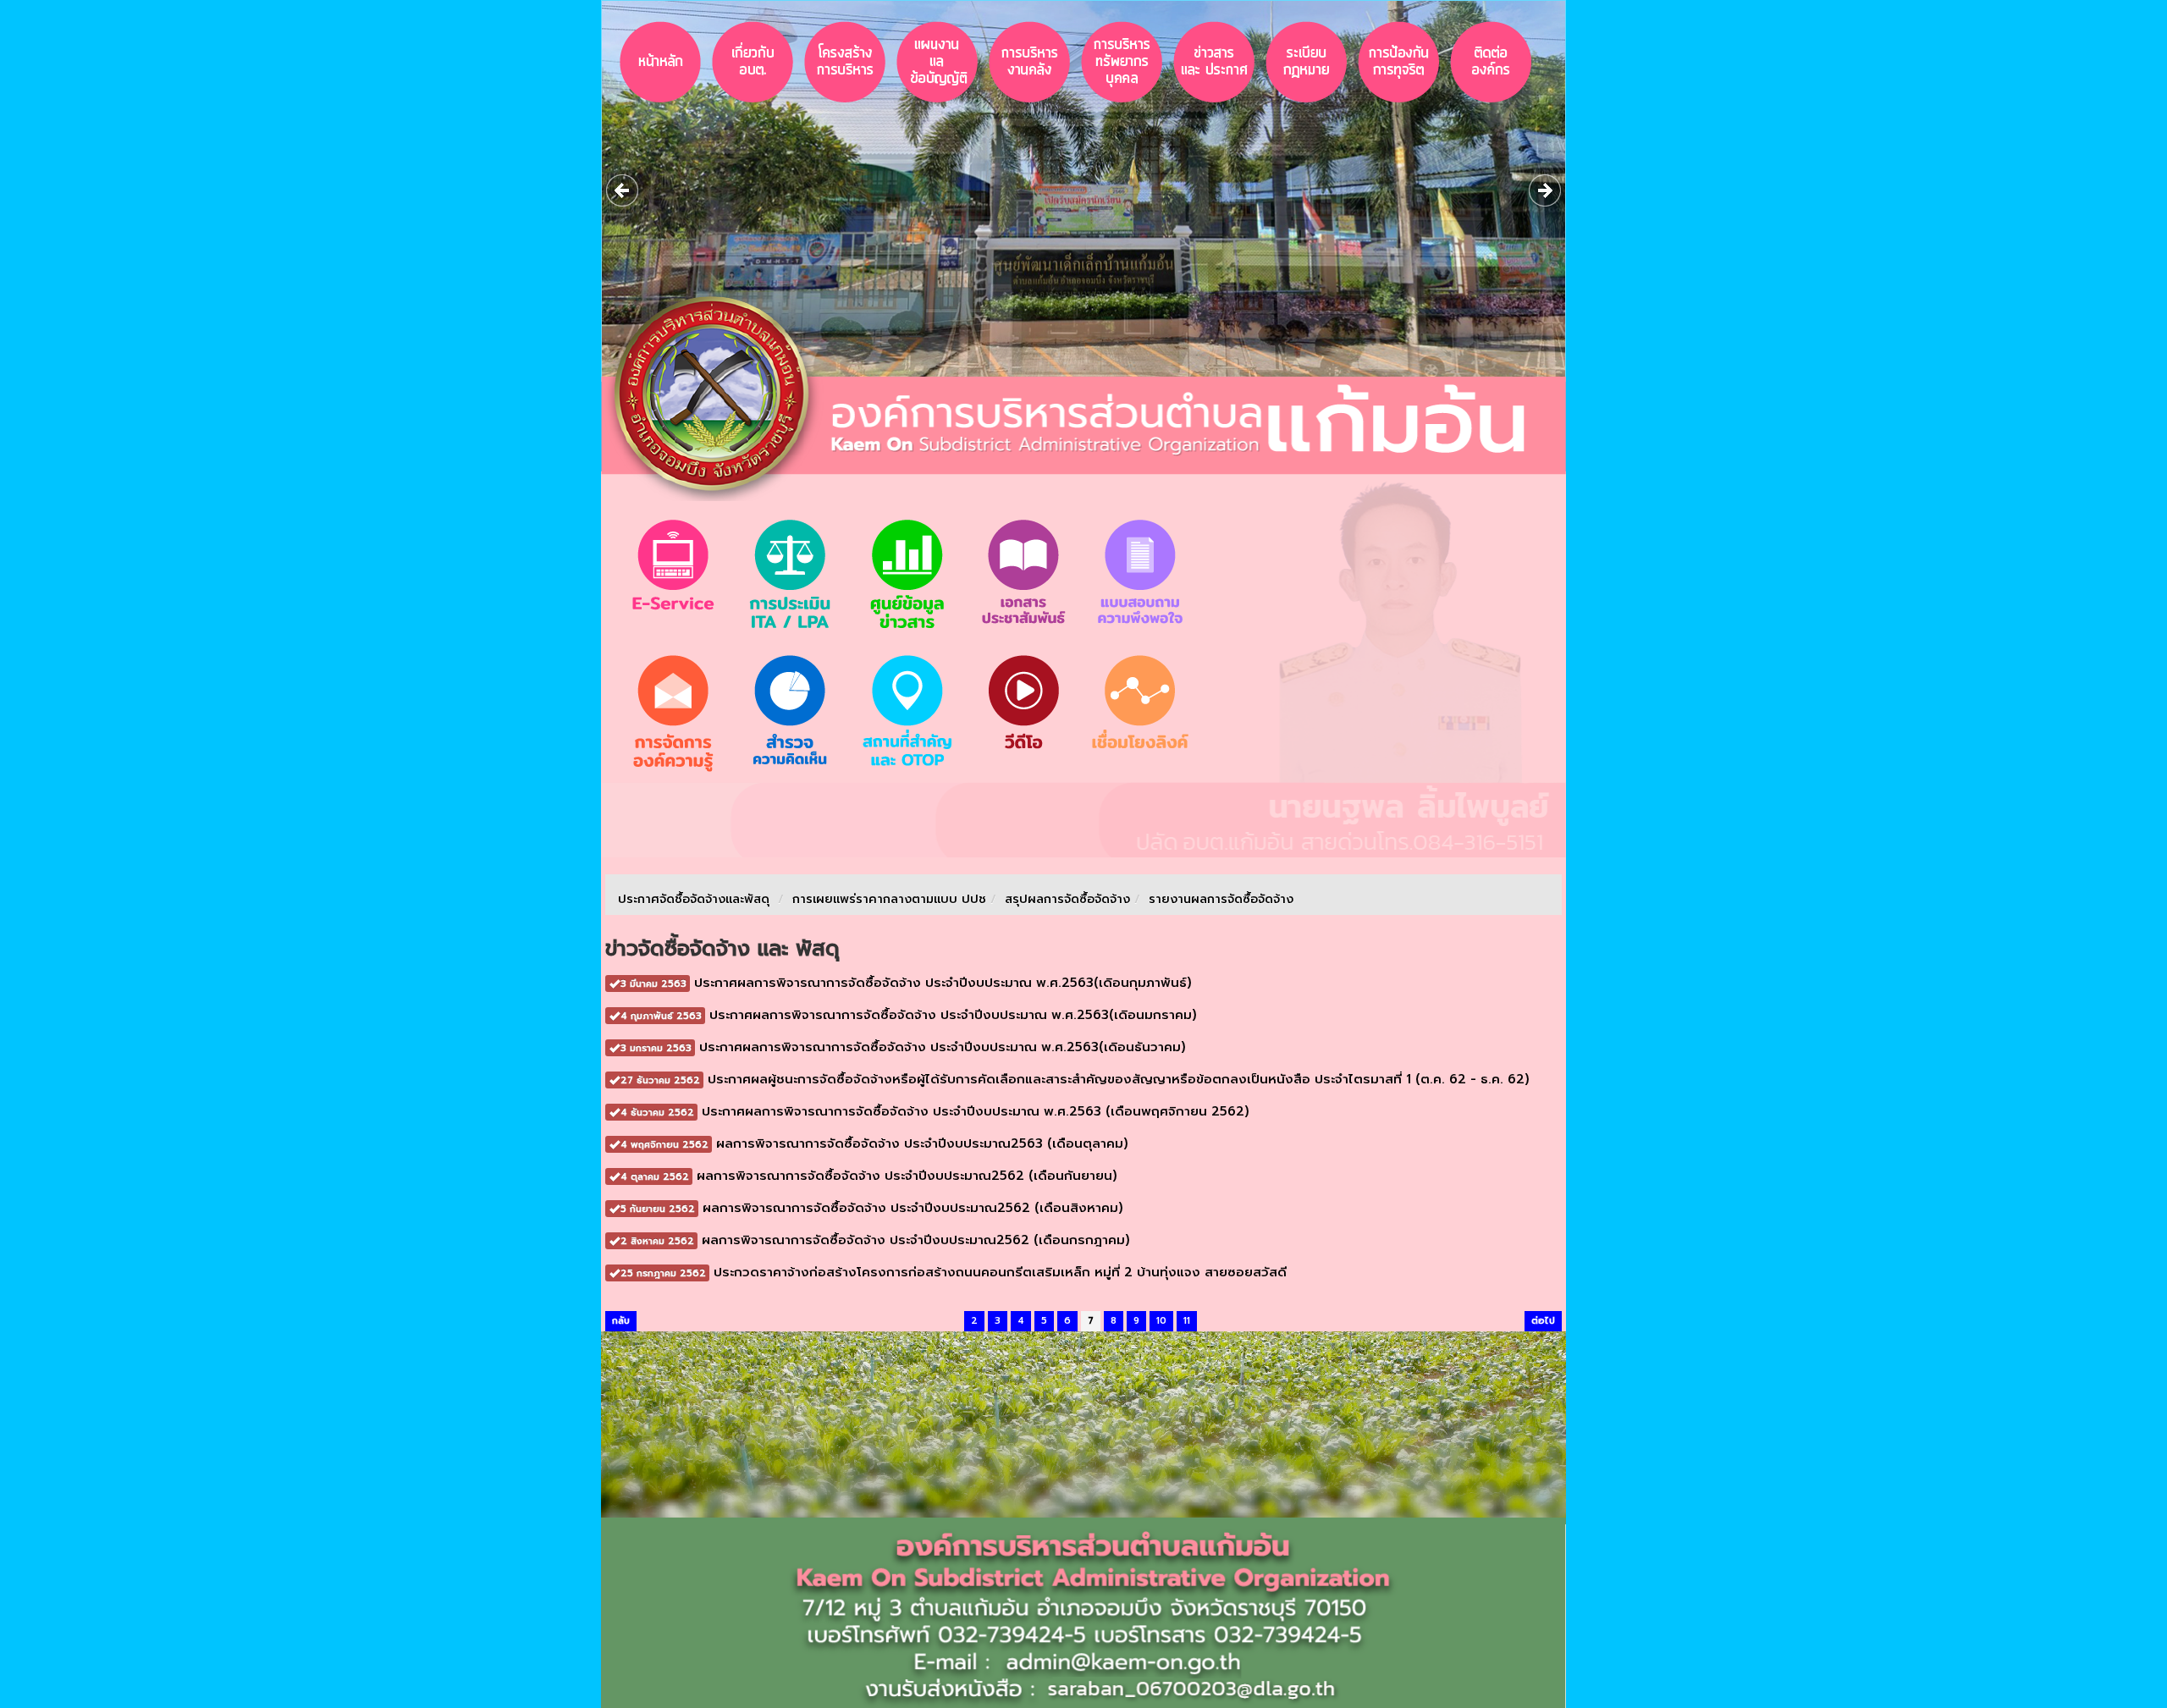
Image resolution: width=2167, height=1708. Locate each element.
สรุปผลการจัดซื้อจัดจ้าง (1067, 899)
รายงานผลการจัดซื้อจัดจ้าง (1221, 899)
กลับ (621, 1321)
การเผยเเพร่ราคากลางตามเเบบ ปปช (889, 899)
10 (1161, 1321)
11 (1187, 1321)
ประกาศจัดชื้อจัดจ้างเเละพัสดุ (694, 899)
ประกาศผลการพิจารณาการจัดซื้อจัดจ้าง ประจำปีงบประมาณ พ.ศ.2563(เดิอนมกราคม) (909, 1015)
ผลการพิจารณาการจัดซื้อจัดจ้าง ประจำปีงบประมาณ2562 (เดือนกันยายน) (869, 1176)
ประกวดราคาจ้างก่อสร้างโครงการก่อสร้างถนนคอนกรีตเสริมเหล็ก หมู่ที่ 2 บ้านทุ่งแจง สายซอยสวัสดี (954, 1272)
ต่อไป (1543, 1321)
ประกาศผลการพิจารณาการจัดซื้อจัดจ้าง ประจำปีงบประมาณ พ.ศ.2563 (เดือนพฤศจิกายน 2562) (935, 1111)
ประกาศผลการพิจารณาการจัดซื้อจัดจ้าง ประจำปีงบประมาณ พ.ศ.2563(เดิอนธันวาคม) (903, 1047)
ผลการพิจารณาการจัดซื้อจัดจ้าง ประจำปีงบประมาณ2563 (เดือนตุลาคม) (874, 1143)
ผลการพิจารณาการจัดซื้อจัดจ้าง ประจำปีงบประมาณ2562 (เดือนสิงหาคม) (872, 1208)
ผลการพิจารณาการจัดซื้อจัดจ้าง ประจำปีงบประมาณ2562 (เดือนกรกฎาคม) (875, 1240)
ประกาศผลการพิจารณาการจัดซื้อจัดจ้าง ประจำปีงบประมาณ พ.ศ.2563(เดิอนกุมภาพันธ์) (906, 983)
